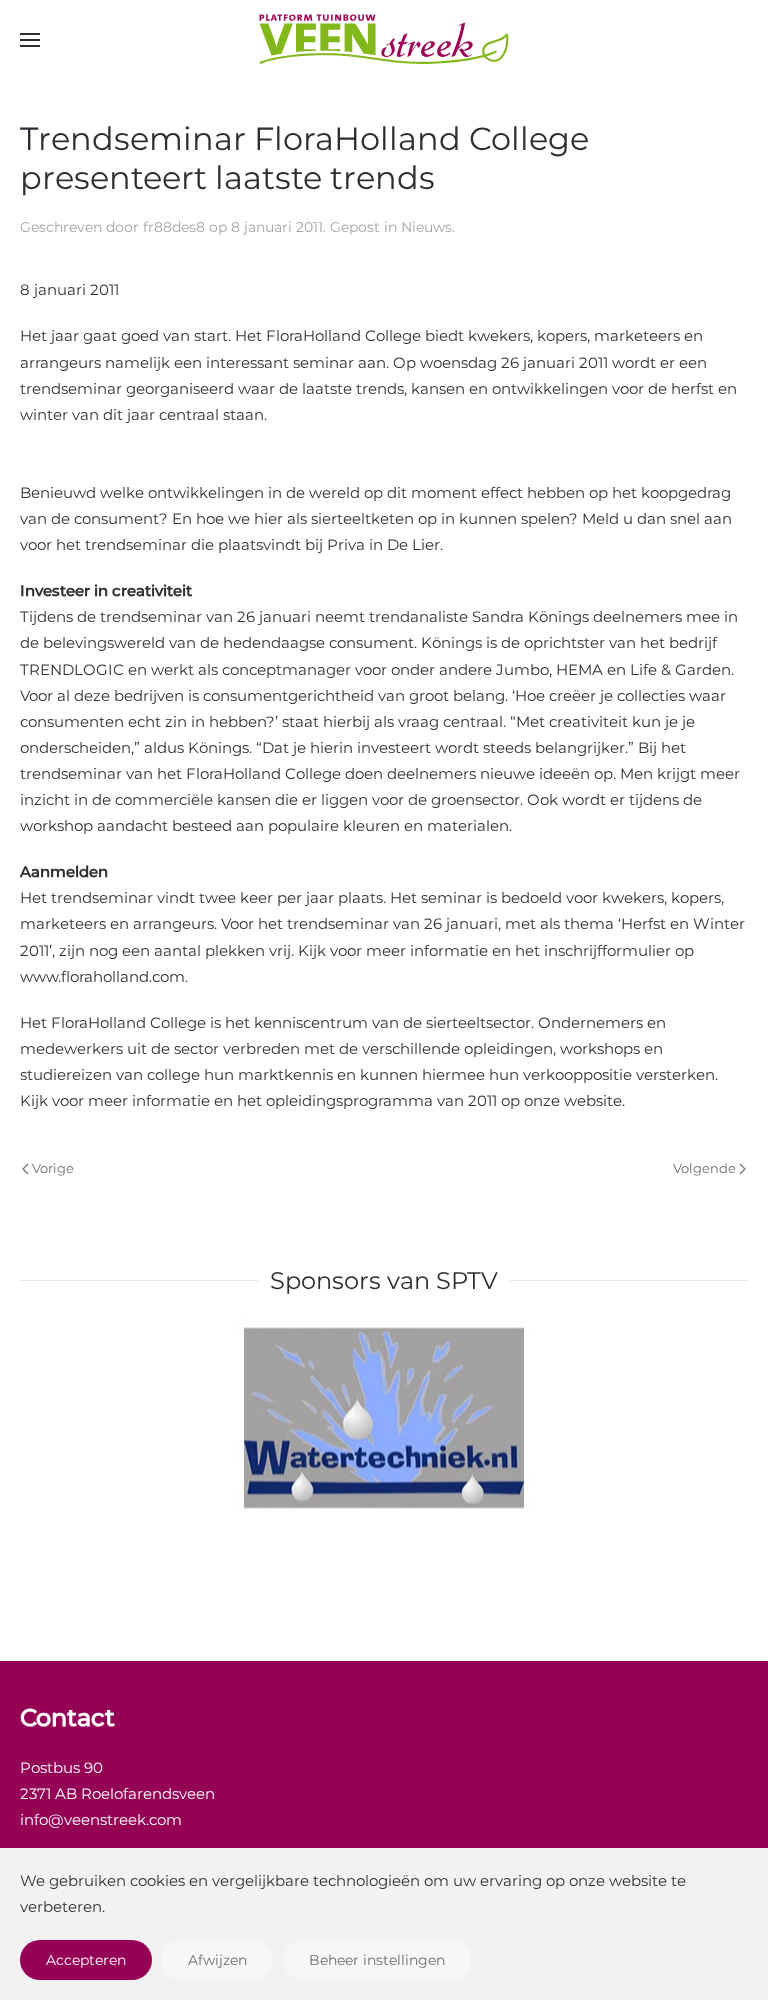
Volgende (704, 1168)
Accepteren (86, 1960)
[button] (30, 40)
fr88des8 (174, 227)
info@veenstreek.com (101, 1819)
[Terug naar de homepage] (384, 40)
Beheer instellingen (377, 1960)
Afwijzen (217, 1960)
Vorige (53, 1168)
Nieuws (426, 227)
